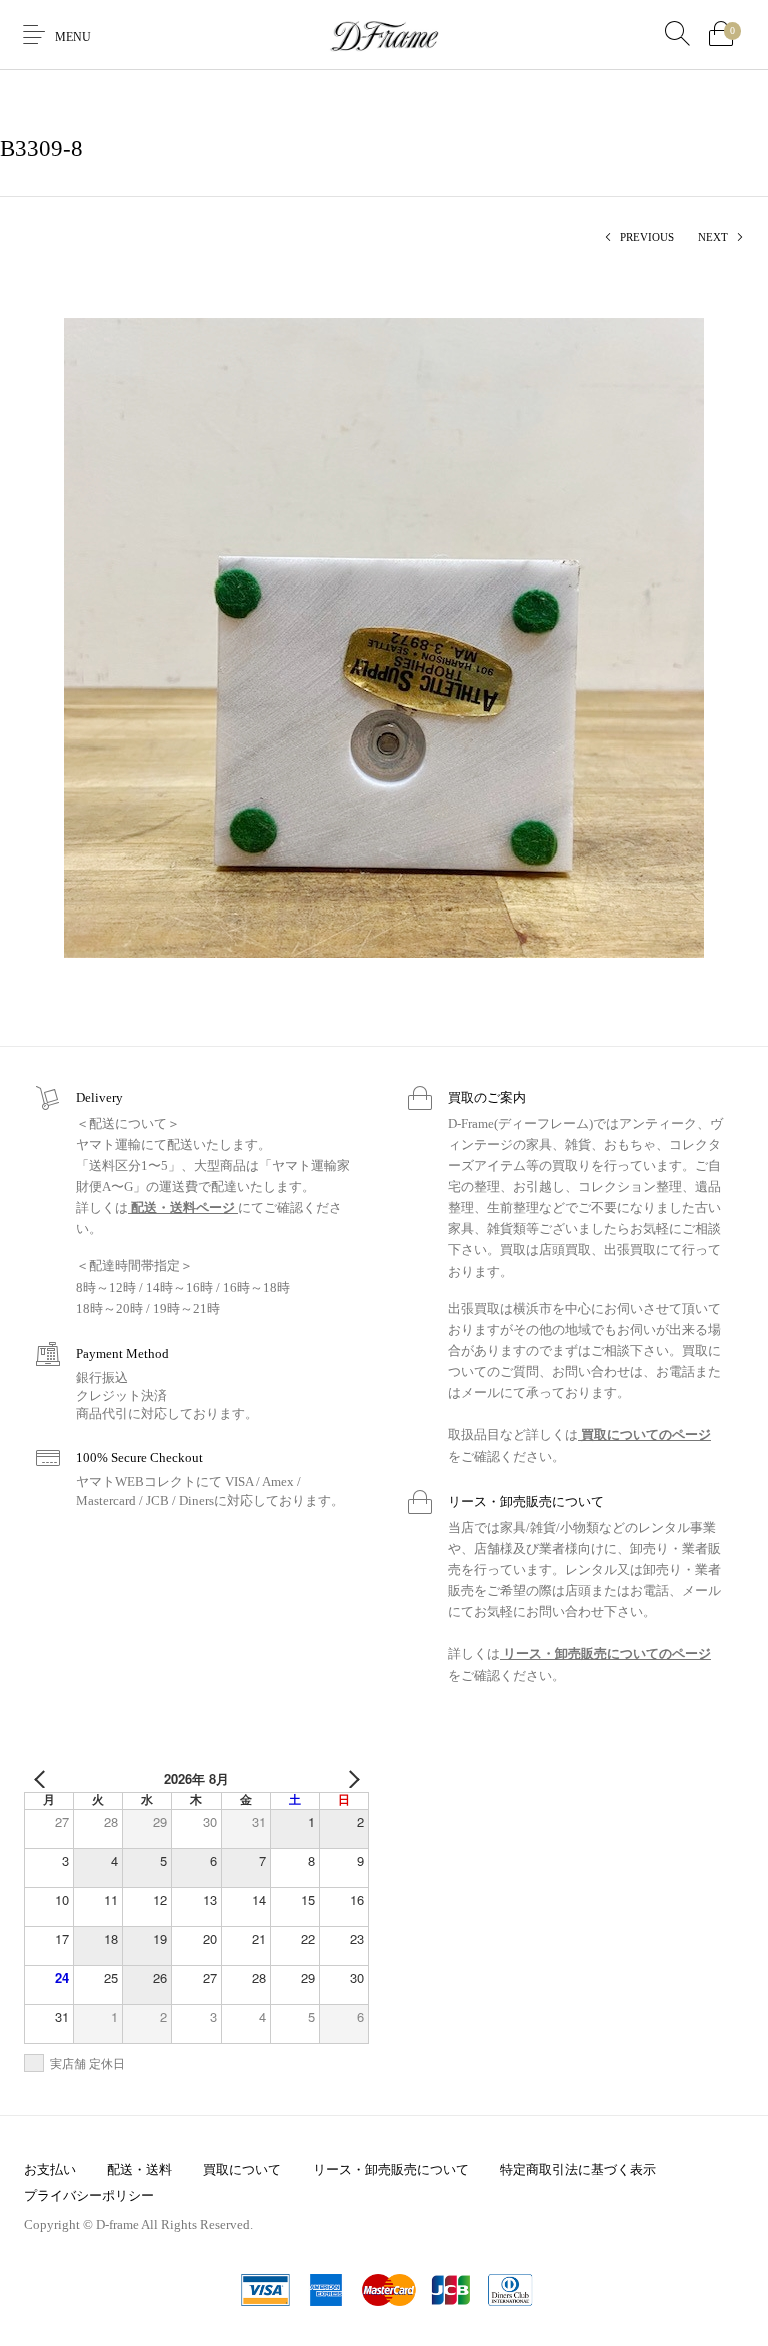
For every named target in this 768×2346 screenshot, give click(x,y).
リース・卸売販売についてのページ (605, 1653)
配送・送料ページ (183, 1207)
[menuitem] (49, 2169)
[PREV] (43, 1779)
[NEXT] (350, 1779)
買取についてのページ (644, 1434)
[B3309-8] (384, 636)
